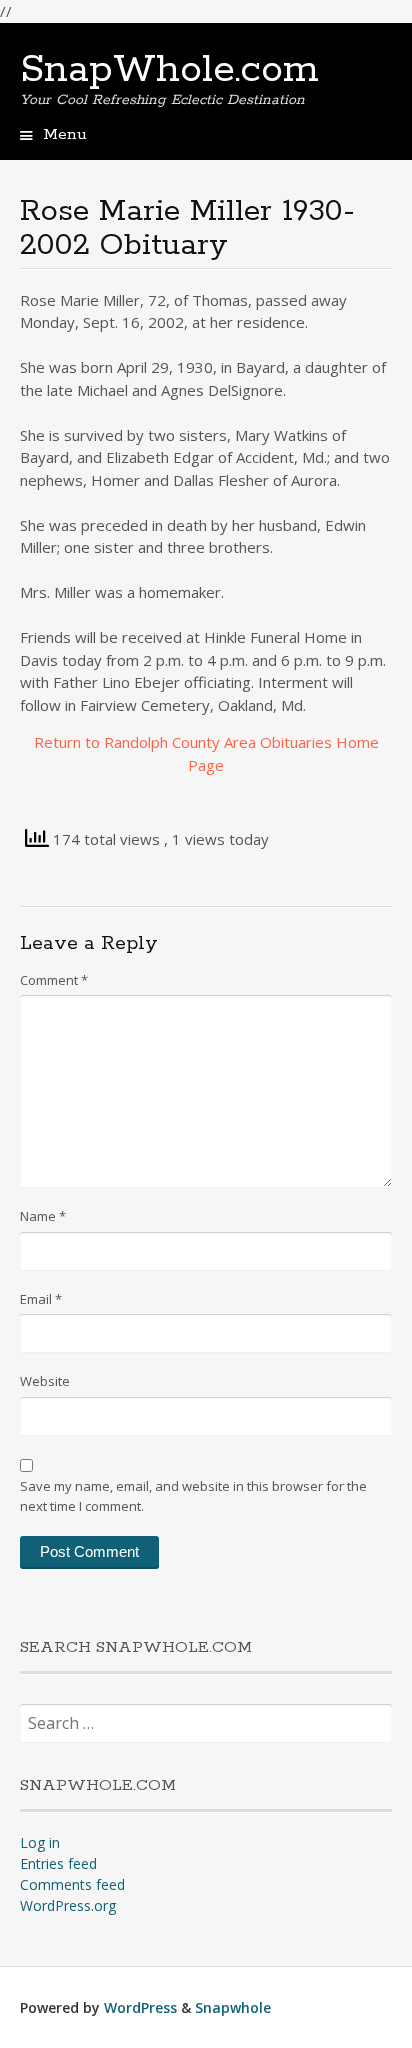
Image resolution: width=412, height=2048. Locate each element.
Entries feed (58, 1863)
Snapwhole (233, 2007)
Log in (40, 1842)
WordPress (140, 2007)
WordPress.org (68, 1905)
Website (45, 1381)
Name (43, 1216)
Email (41, 1299)
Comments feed (72, 1884)
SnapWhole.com (169, 70)
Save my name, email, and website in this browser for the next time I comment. (193, 1496)
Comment (54, 980)
